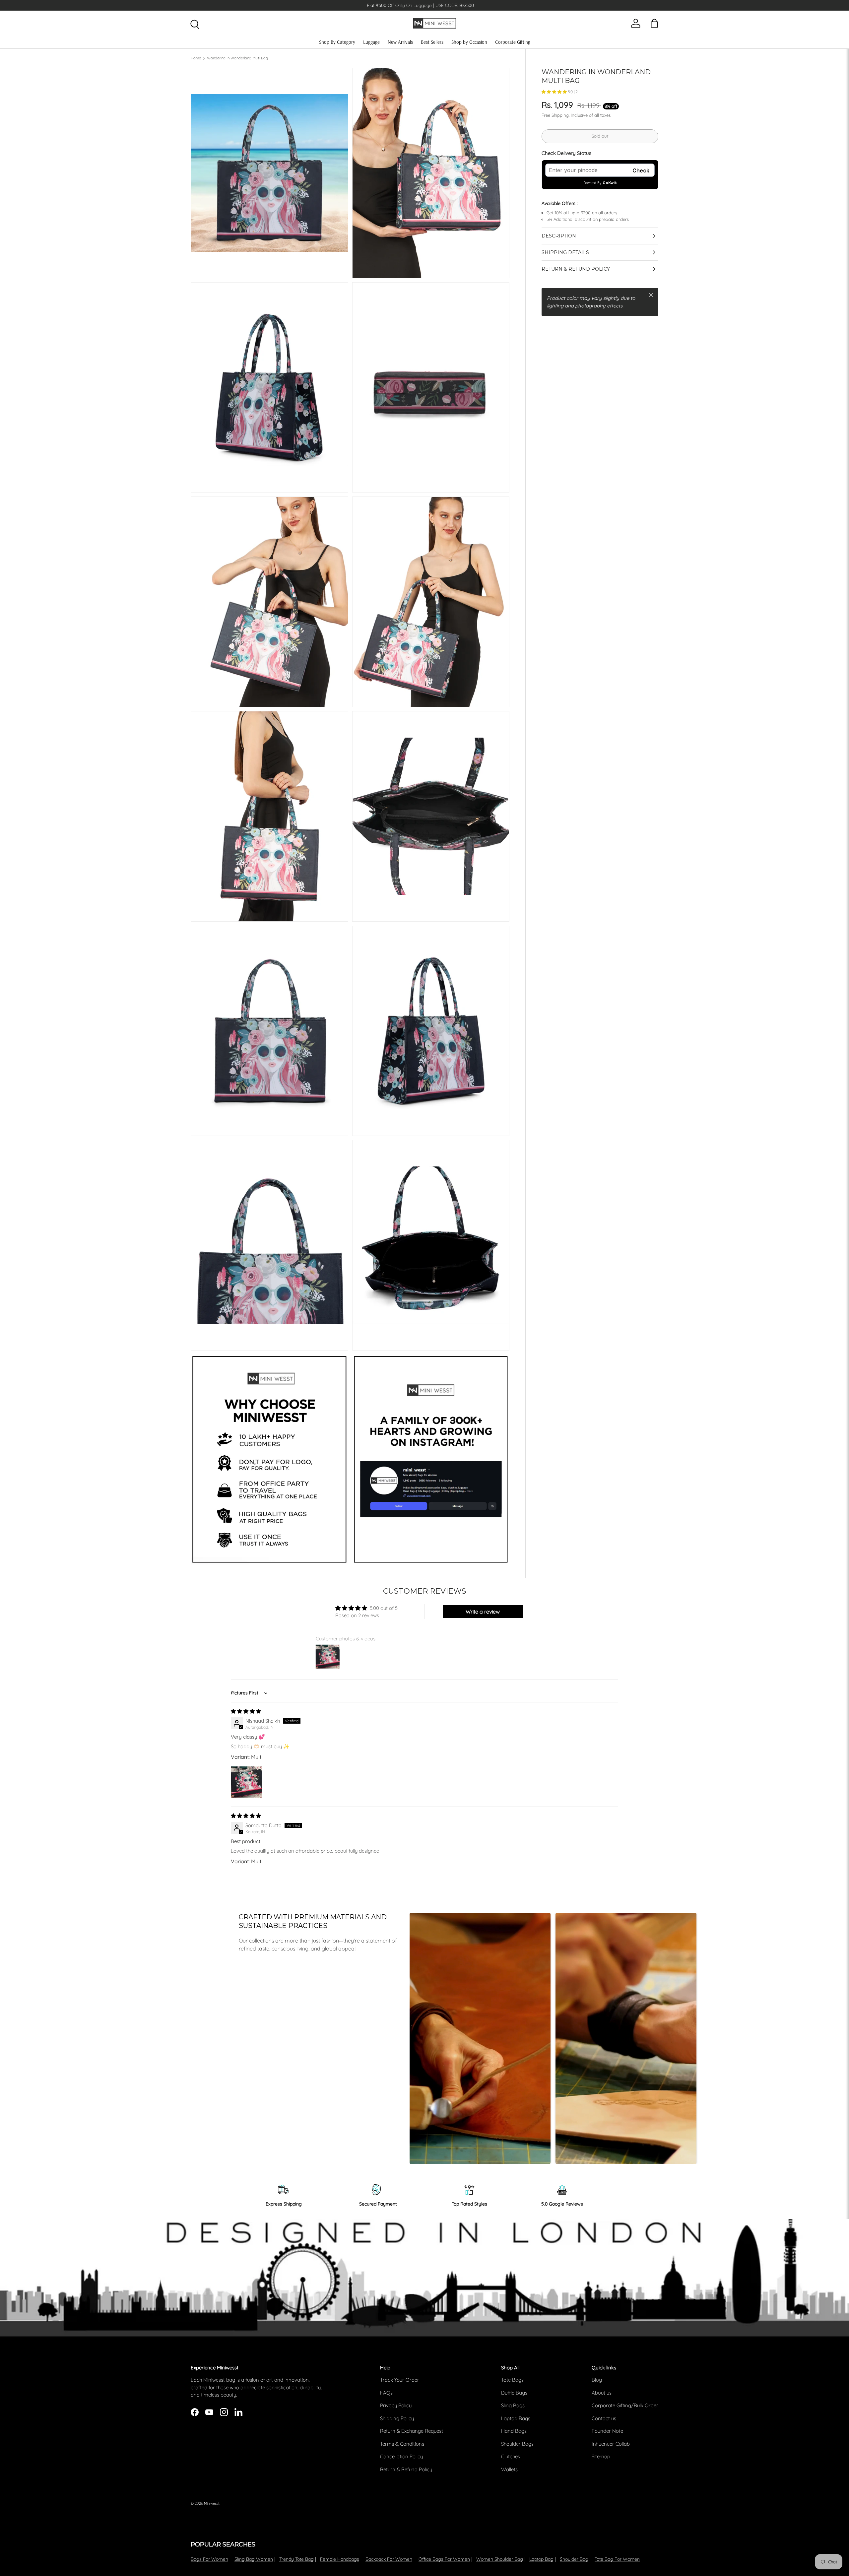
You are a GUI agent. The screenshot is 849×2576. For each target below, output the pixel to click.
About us (602, 2393)
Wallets (509, 2469)
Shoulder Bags (517, 2444)
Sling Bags (513, 2405)
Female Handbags (340, 2559)
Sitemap (601, 2456)
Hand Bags (514, 2431)
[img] (246, 1711)
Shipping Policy (397, 2418)
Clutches (511, 2456)
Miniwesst (212, 2503)
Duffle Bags (514, 2393)
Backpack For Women (389, 2559)
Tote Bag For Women (617, 2559)
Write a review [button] (483, 1612)
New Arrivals (400, 42)
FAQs (386, 2393)
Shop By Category (337, 42)
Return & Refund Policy (406, 2469)
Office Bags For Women (444, 2559)
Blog (597, 2380)
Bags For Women (209, 2559)
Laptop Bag (541, 2559)
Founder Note (607, 2431)
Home (196, 58)
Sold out (600, 136)
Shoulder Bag (574, 2559)
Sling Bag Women (254, 2559)
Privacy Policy (396, 2405)
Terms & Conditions (402, 2444)
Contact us (604, 2418)
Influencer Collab (611, 2444)
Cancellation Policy (401, 2456)
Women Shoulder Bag (500, 2559)
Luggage (371, 42)
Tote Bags (512, 2380)
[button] (555, 92)
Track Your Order (400, 2380)
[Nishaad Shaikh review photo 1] (247, 1782)
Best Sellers (432, 42)
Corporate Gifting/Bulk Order (625, 2405)
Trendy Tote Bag (296, 2559)
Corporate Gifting (513, 42)
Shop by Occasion (469, 42)
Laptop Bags (516, 2418)
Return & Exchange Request (412, 2431)
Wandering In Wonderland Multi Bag (237, 58)
